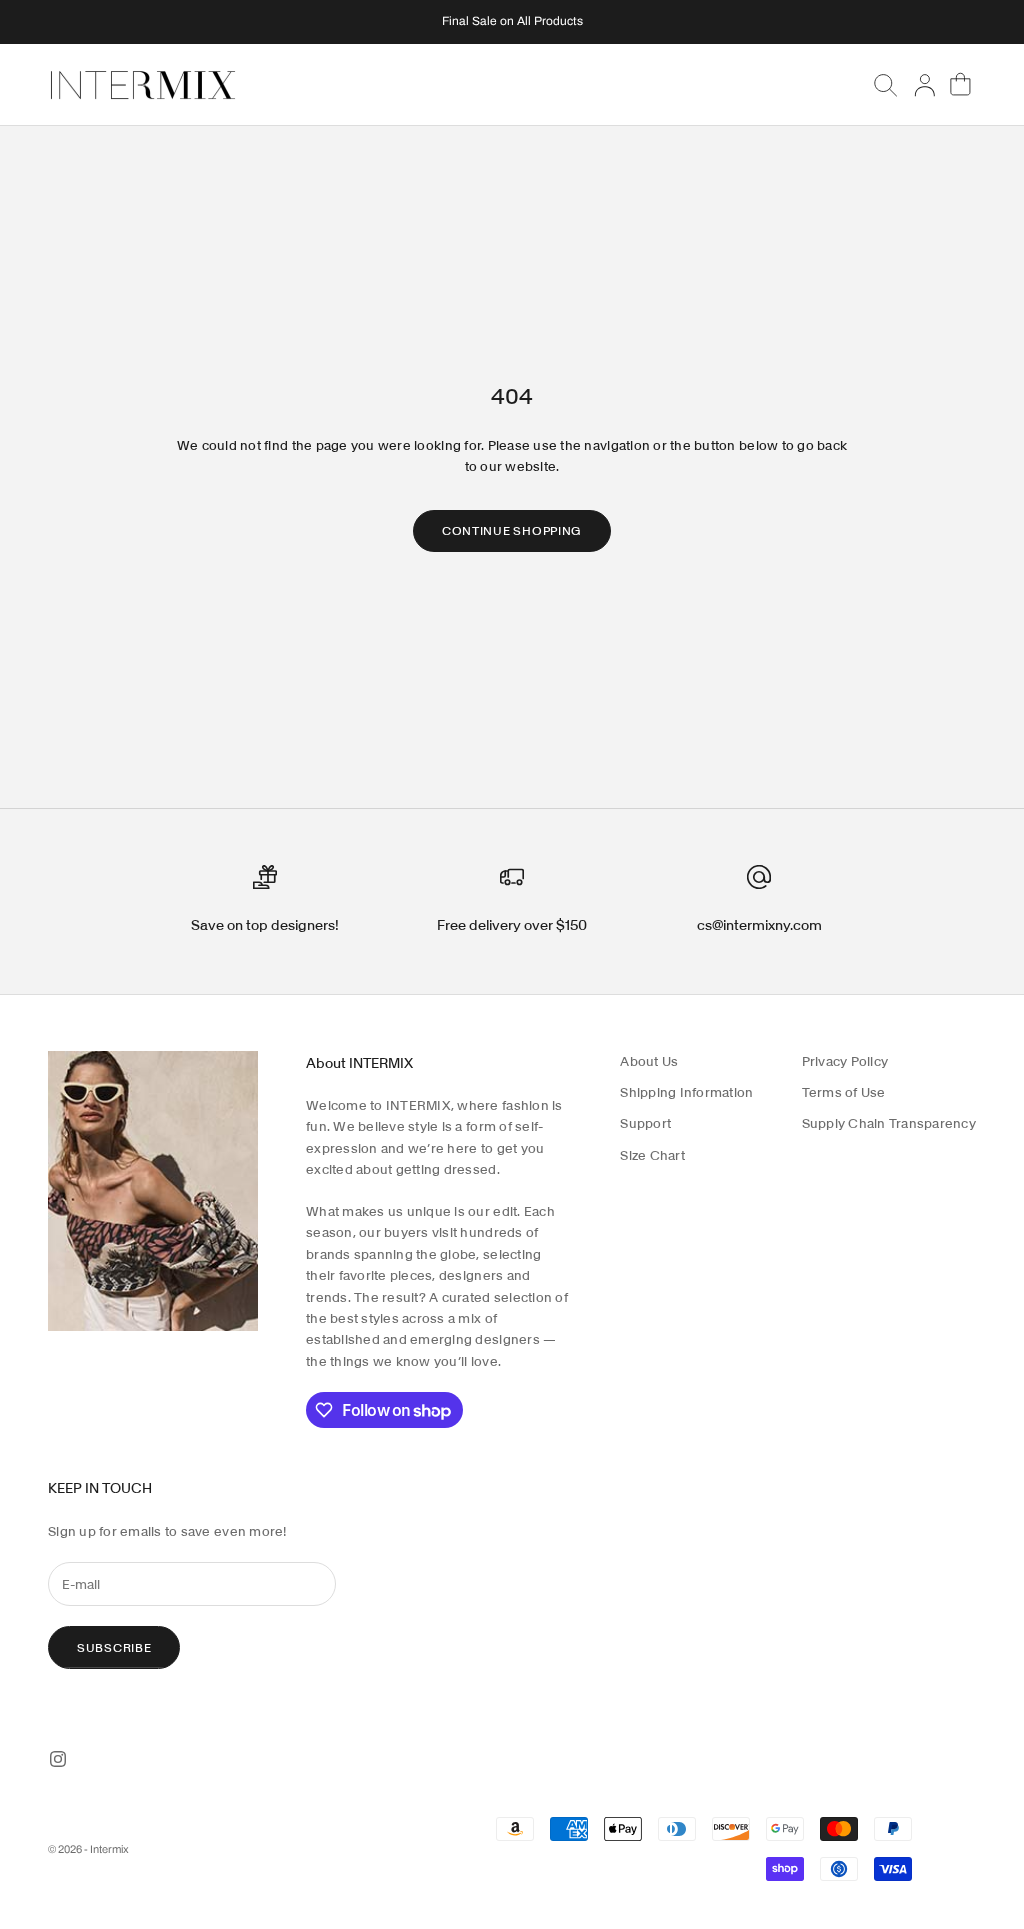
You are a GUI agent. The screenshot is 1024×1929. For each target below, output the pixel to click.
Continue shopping (512, 530)
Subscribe (114, 1647)
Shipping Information (686, 1092)
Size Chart (652, 1155)
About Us (649, 1061)
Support (645, 1123)
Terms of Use (844, 1092)
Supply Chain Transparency (889, 1123)
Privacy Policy (845, 1061)
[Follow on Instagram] (58, 1759)
